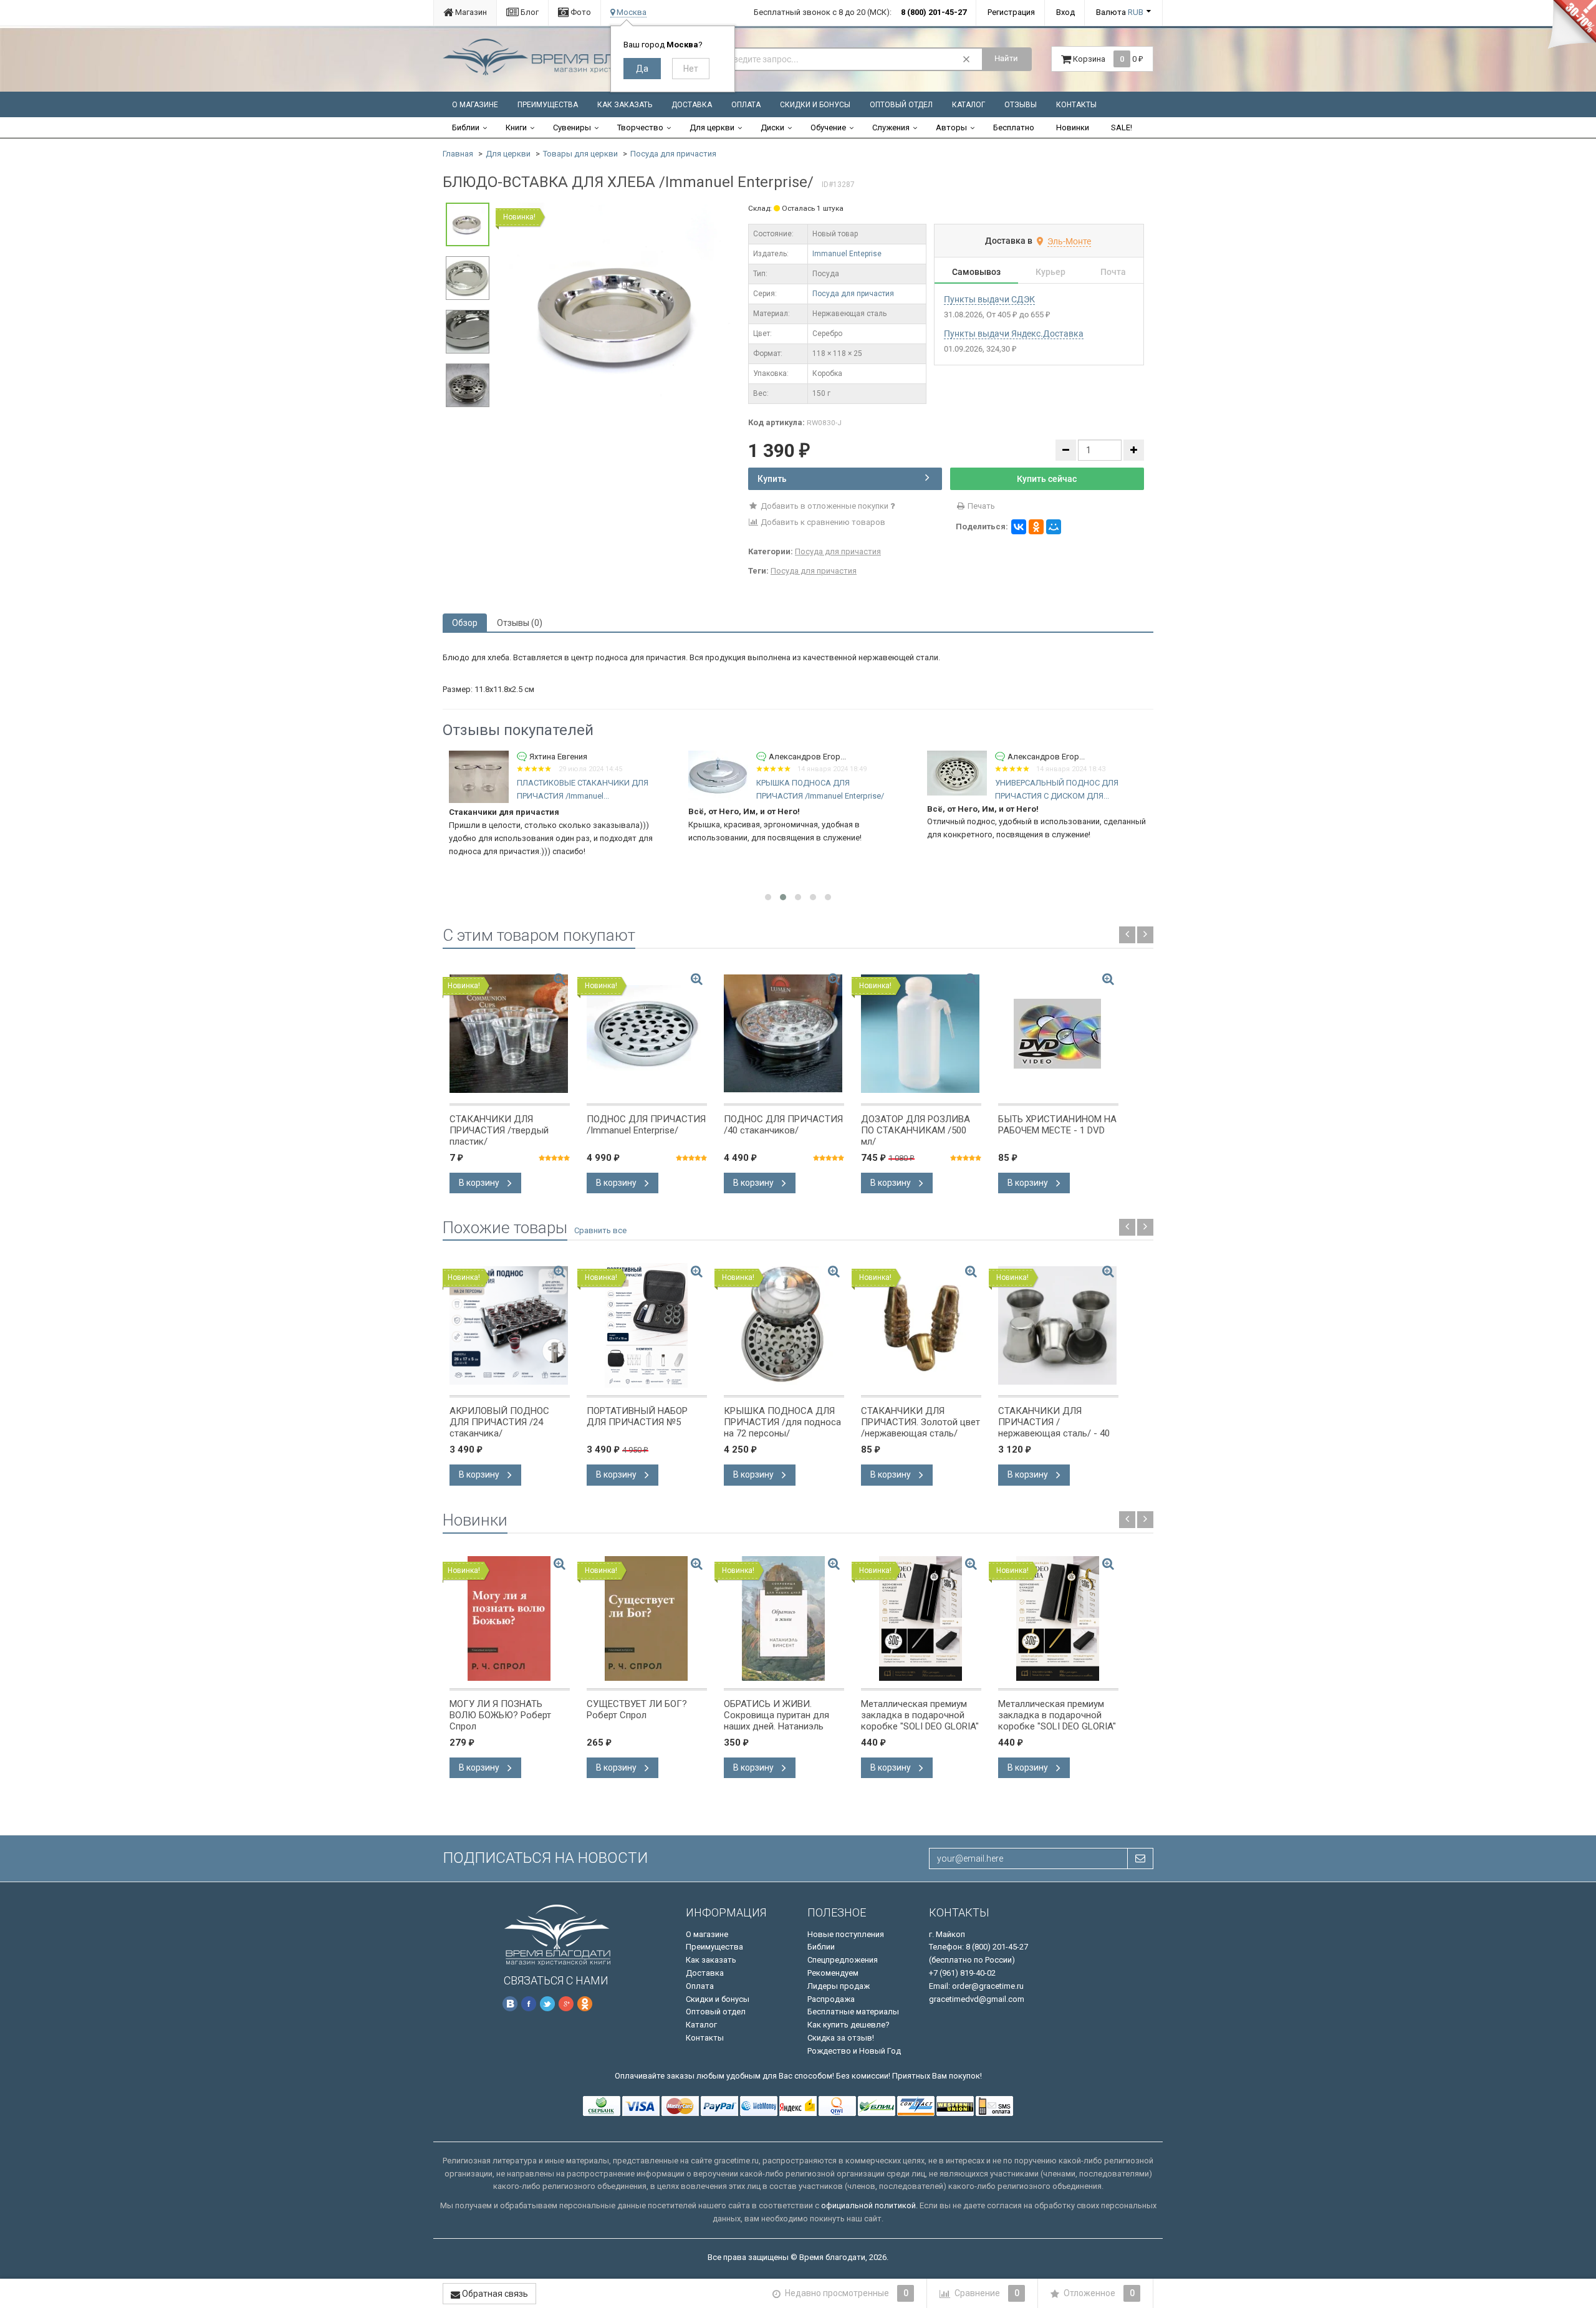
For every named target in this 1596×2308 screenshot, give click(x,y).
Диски (772, 127)
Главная (458, 154)
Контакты (1076, 105)
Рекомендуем (833, 1973)
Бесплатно (1014, 127)
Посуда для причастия (673, 154)
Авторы (951, 127)
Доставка (692, 105)
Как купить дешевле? (848, 2025)
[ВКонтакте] (1019, 527)
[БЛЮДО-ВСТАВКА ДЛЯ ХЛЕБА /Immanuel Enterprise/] (619, 314)
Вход (1065, 12)
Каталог (969, 105)
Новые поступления (846, 1934)
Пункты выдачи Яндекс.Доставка (1014, 334)
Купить (772, 479)
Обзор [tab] (465, 623)
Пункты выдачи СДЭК (989, 299)
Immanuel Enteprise (847, 254)
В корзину (480, 1183)
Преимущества (548, 105)
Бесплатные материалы (853, 2012)
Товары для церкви (580, 154)
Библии (466, 127)
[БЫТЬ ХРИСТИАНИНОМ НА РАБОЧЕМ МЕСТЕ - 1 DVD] (1058, 1034)
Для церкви (712, 127)
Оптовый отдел (901, 105)
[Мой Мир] (1054, 527)
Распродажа (831, 1999)
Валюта (1120, 12)
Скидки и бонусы (815, 105)
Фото (580, 12)
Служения (891, 127)
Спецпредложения (843, 1960)
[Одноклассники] (1036, 527)
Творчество (640, 127)
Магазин (470, 12)
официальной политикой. (869, 2205)
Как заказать (625, 105)
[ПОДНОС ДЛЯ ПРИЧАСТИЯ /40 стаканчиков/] (784, 1034)
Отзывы (1021, 105)
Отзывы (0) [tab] (520, 623)
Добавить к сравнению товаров (822, 522)
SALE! (1122, 127)
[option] (619, 315)
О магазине (475, 105)
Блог (529, 12)
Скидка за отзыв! (841, 2038)
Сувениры (572, 127)
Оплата (746, 105)
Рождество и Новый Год (854, 2051)
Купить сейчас (1047, 479)
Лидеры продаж (839, 1986)
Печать (980, 506)
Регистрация (1011, 12)
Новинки (1073, 127)
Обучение (828, 127)
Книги (516, 127)
